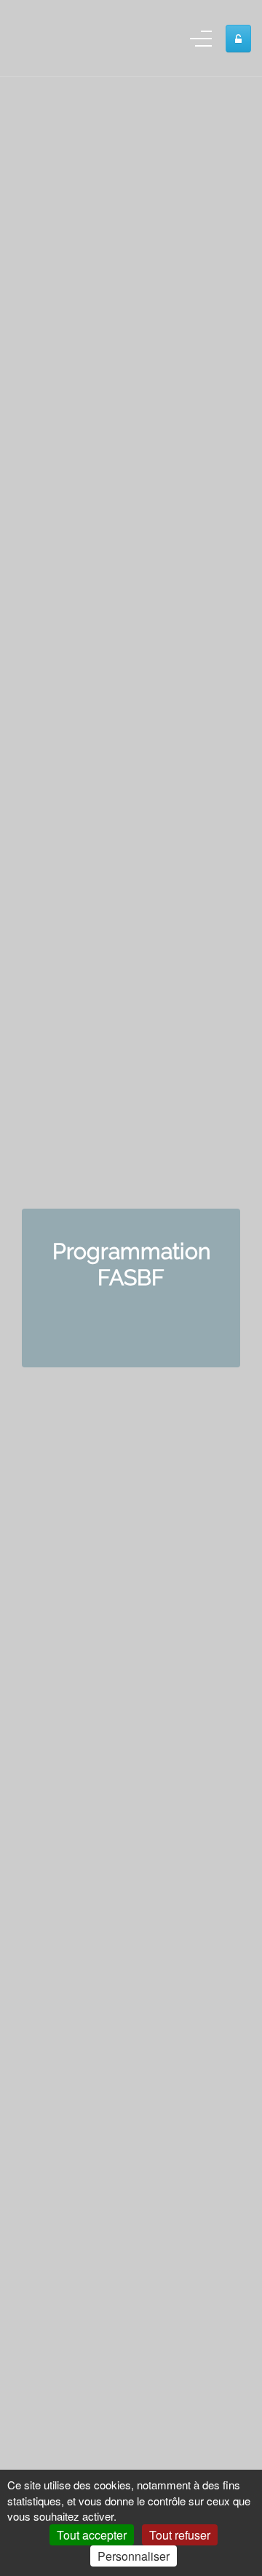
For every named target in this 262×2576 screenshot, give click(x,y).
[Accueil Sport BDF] (33, 38)
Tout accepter (92, 2535)
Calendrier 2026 (131, 1318)
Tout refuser (180, 2535)
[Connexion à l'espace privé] (238, 39)
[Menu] (201, 42)
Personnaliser (134, 2556)
